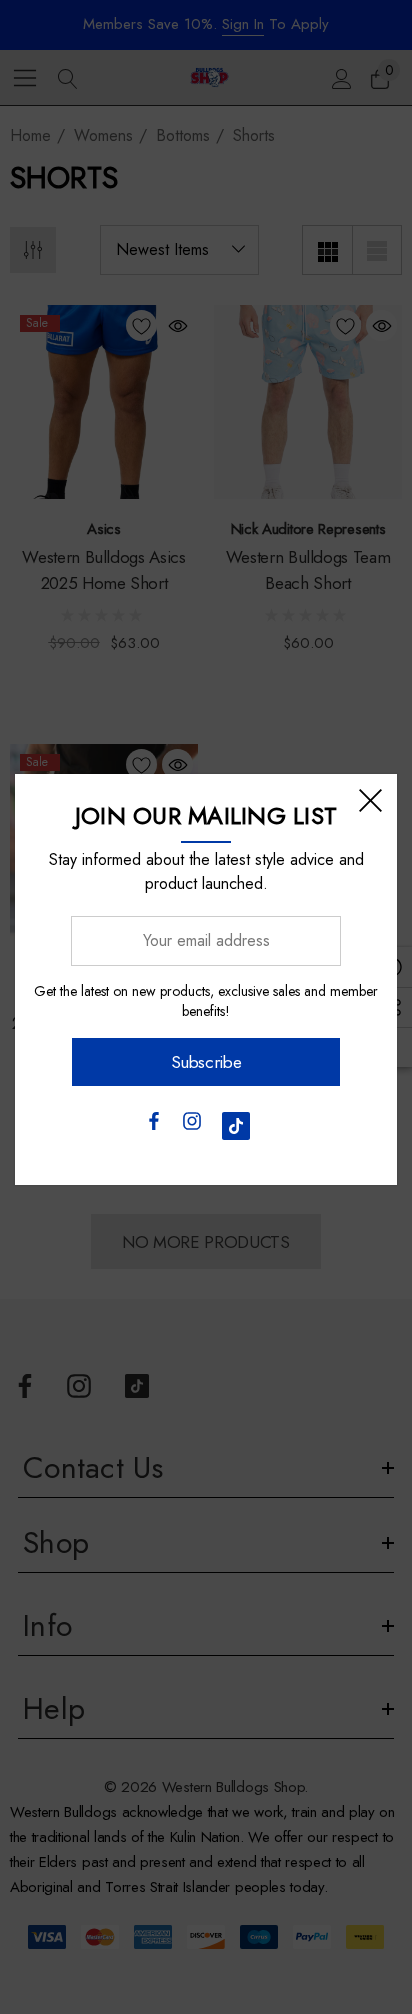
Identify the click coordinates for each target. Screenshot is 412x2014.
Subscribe (206, 1062)
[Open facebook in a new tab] (153, 1126)
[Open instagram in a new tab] (192, 1126)
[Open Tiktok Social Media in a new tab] (236, 1126)
